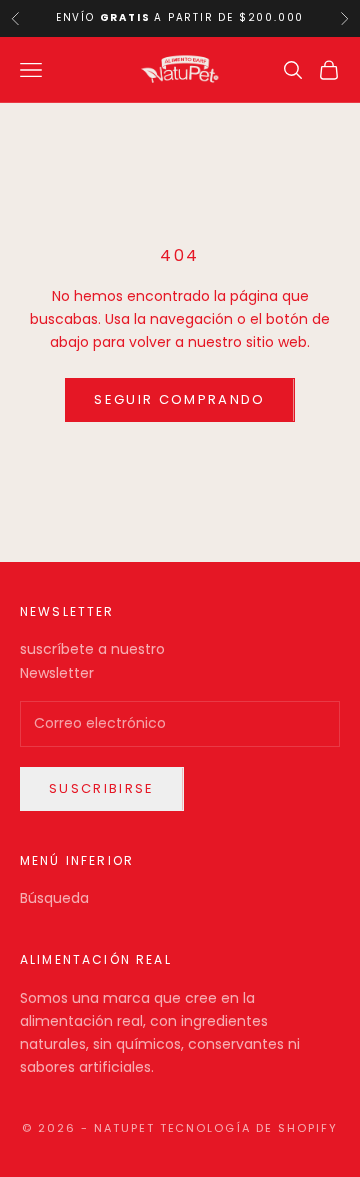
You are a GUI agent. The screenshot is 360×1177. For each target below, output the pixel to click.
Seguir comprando (179, 399)
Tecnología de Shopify (249, 1128)
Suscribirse (102, 788)
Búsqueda (54, 898)
